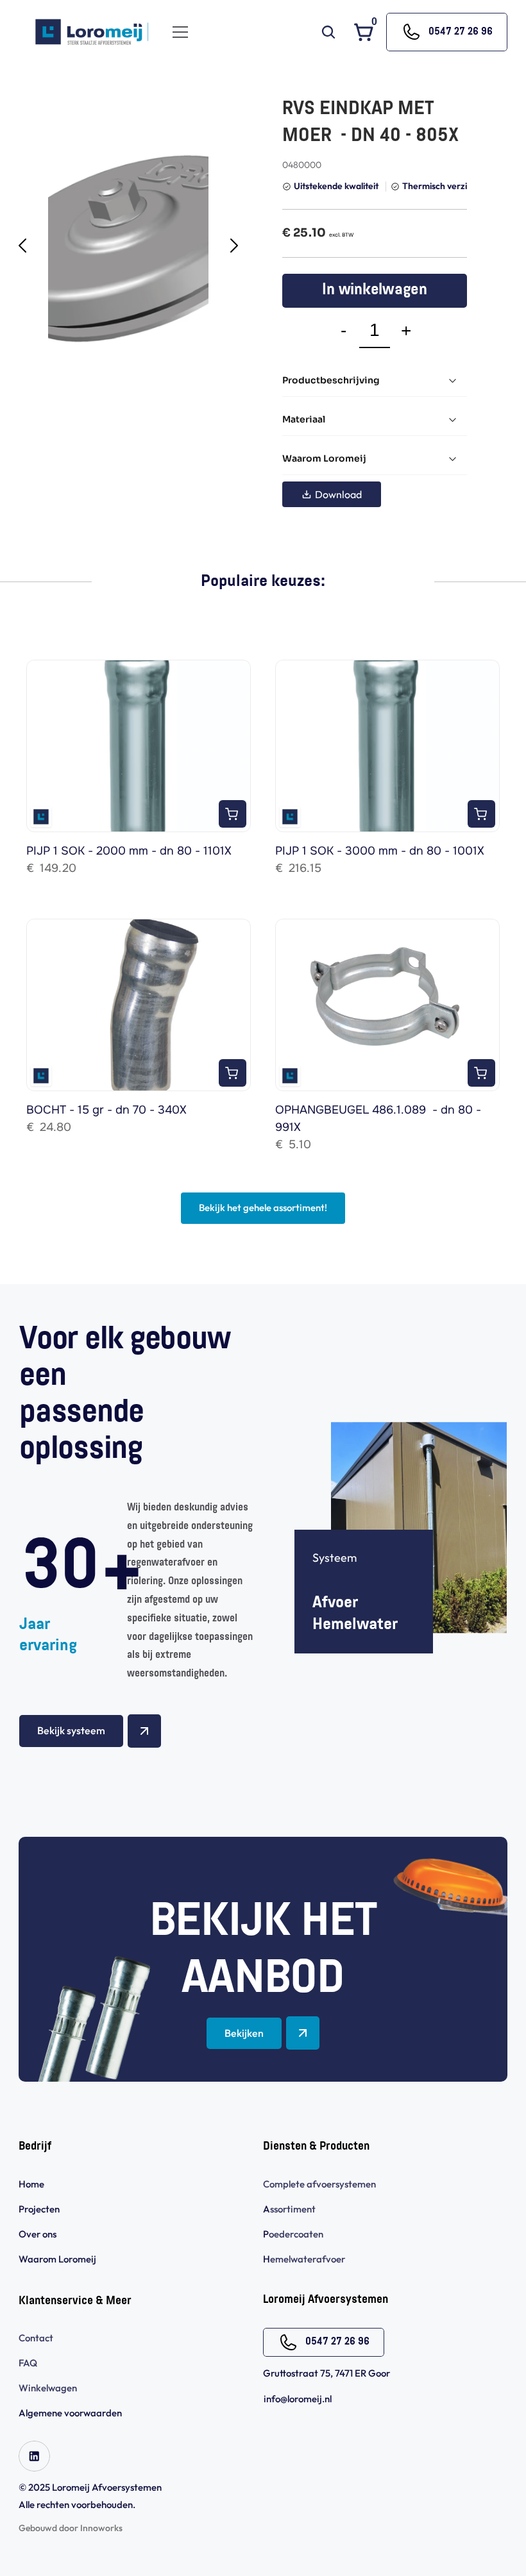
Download (338, 494)
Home (31, 2184)
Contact (36, 2338)
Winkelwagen (48, 2388)
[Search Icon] (328, 32)
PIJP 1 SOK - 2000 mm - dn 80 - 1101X (129, 851)
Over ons (38, 2234)
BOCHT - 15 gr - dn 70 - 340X (106, 1110)
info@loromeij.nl (298, 2399)
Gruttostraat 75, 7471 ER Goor (327, 2373)
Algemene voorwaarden (71, 2413)
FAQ (28, 2363)
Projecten (39, 2209)
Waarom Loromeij (57, 2259)
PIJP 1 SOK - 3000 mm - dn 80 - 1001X (380, 851)
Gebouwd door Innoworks (71, 2528)
